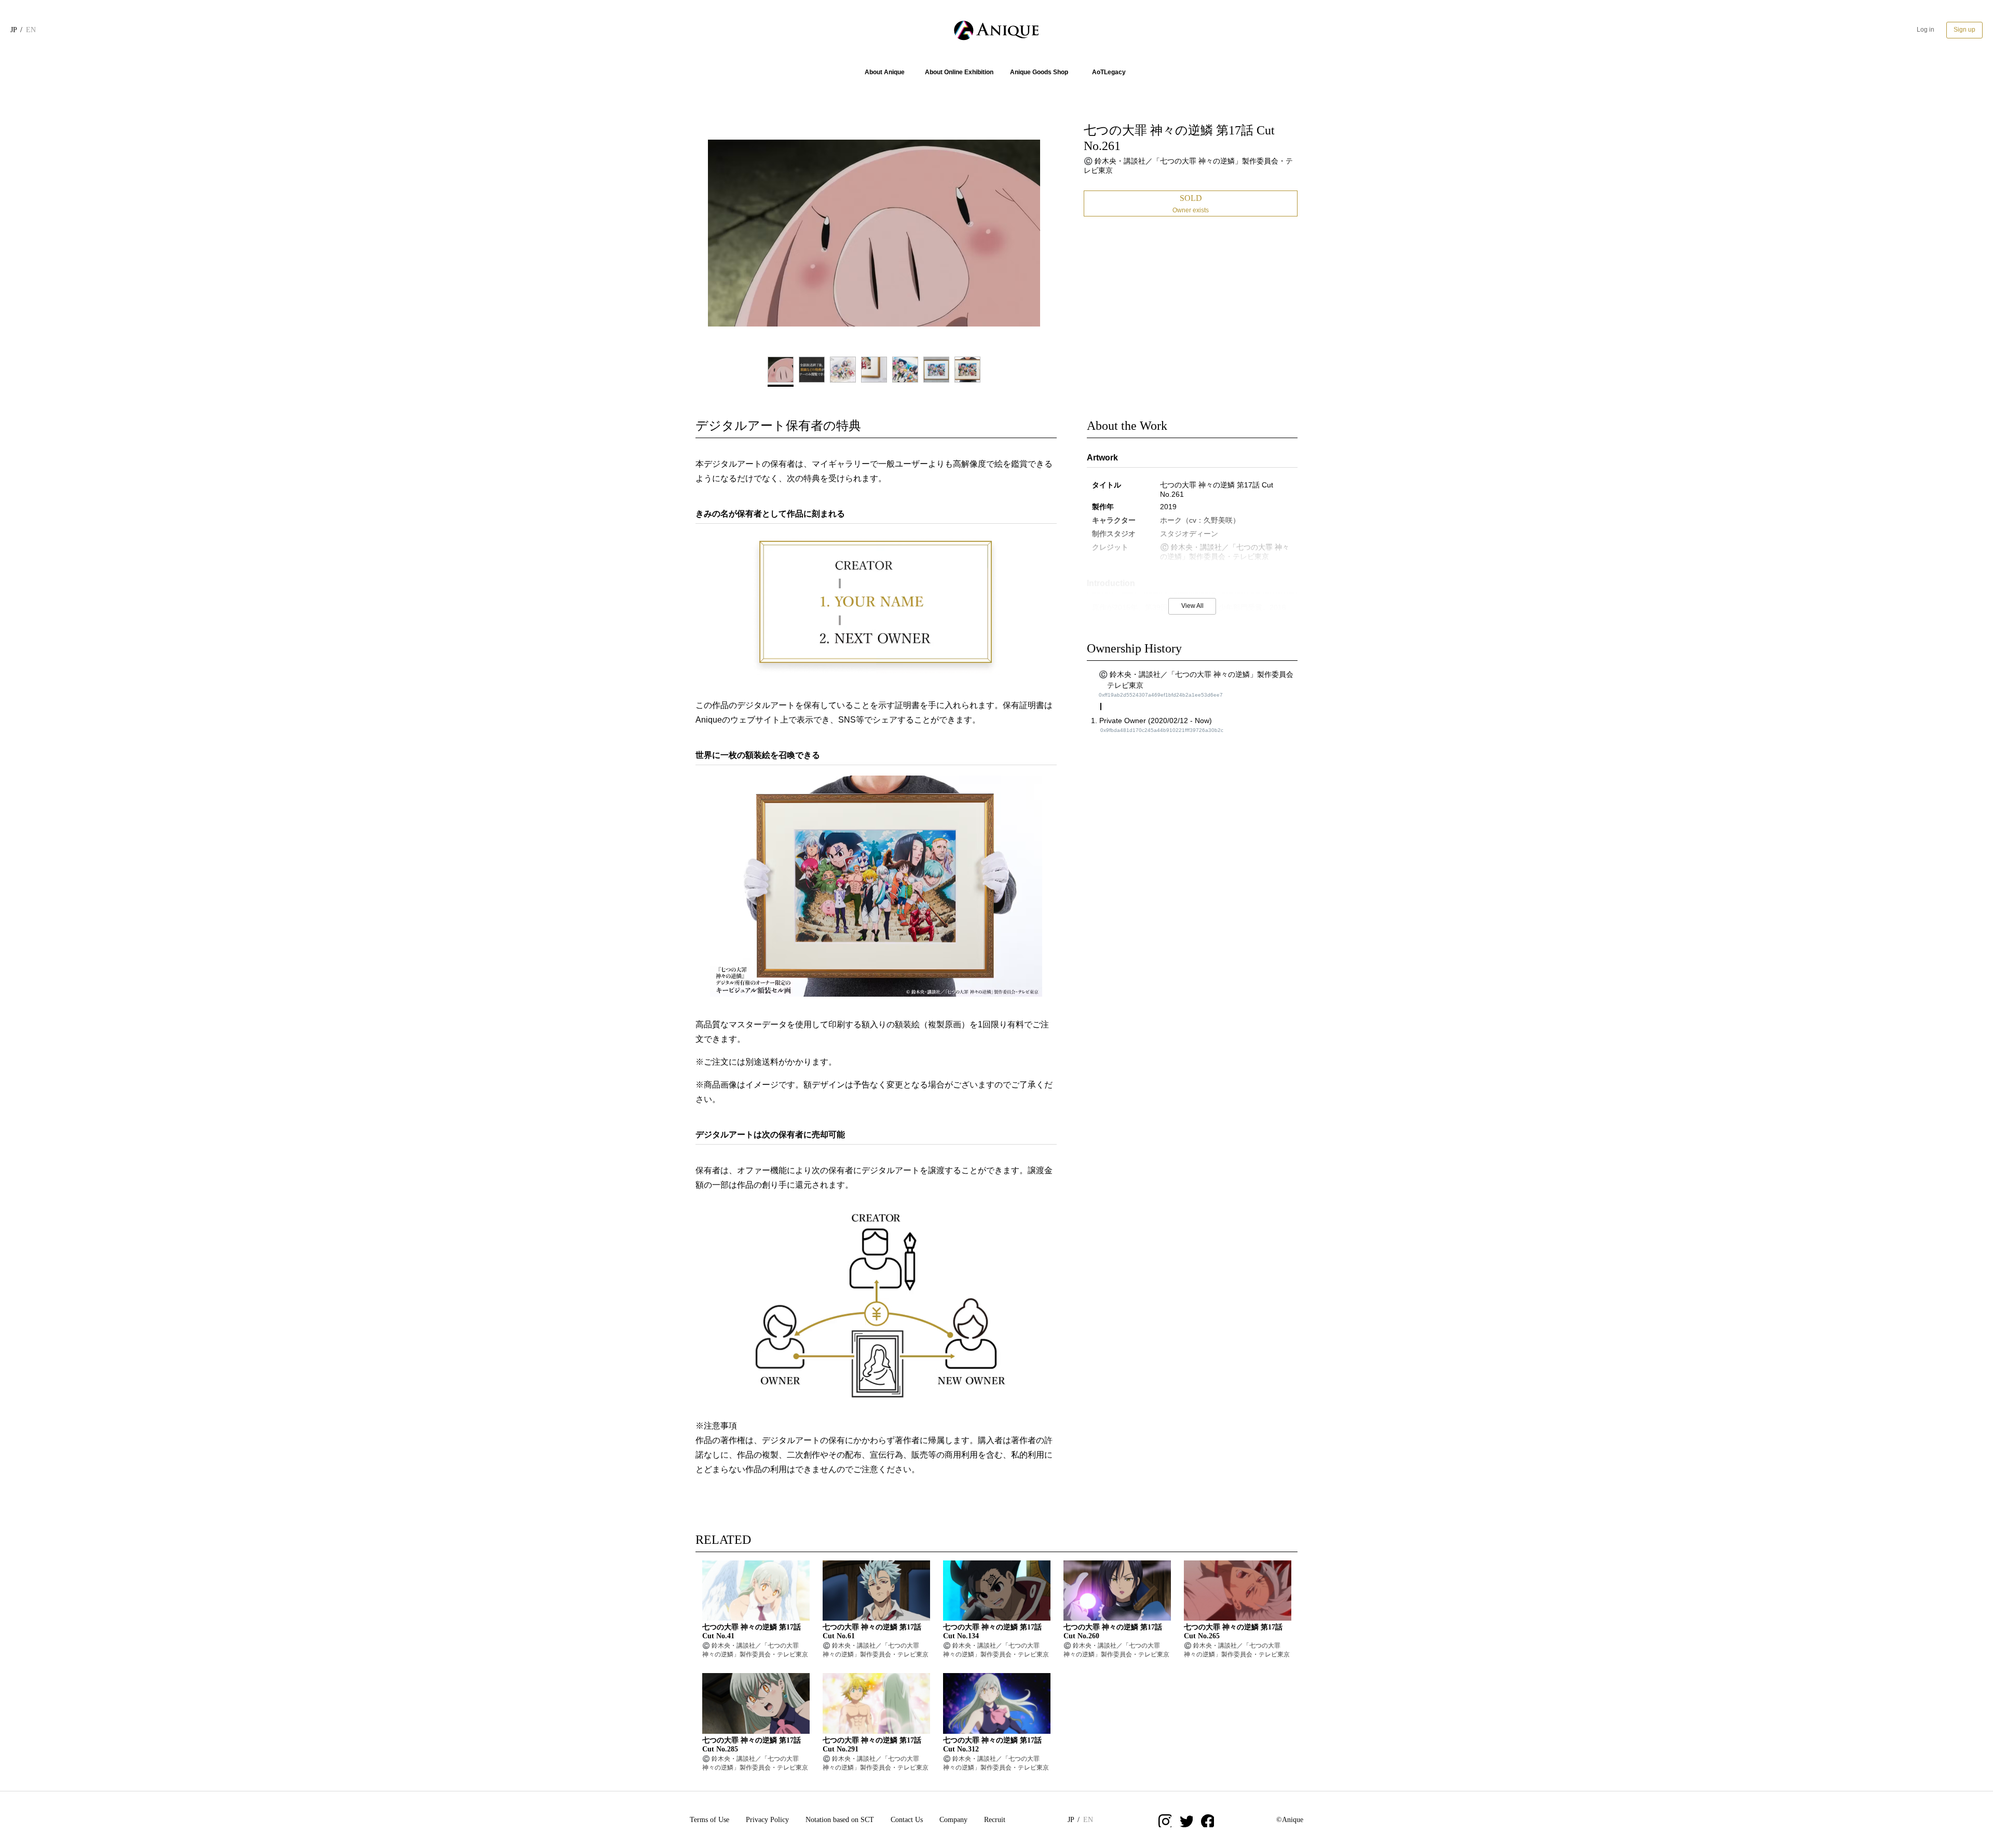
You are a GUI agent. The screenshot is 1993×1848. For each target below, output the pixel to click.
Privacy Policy (767, 1820)
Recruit (995, 1820)
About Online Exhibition (959, 72)
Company (953, 1820)
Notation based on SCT (840, 1820)
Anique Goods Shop (1039, 72)
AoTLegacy (1109, 72)
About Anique (885, 72)
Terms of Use (709, 1820)
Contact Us (907, 1820)
